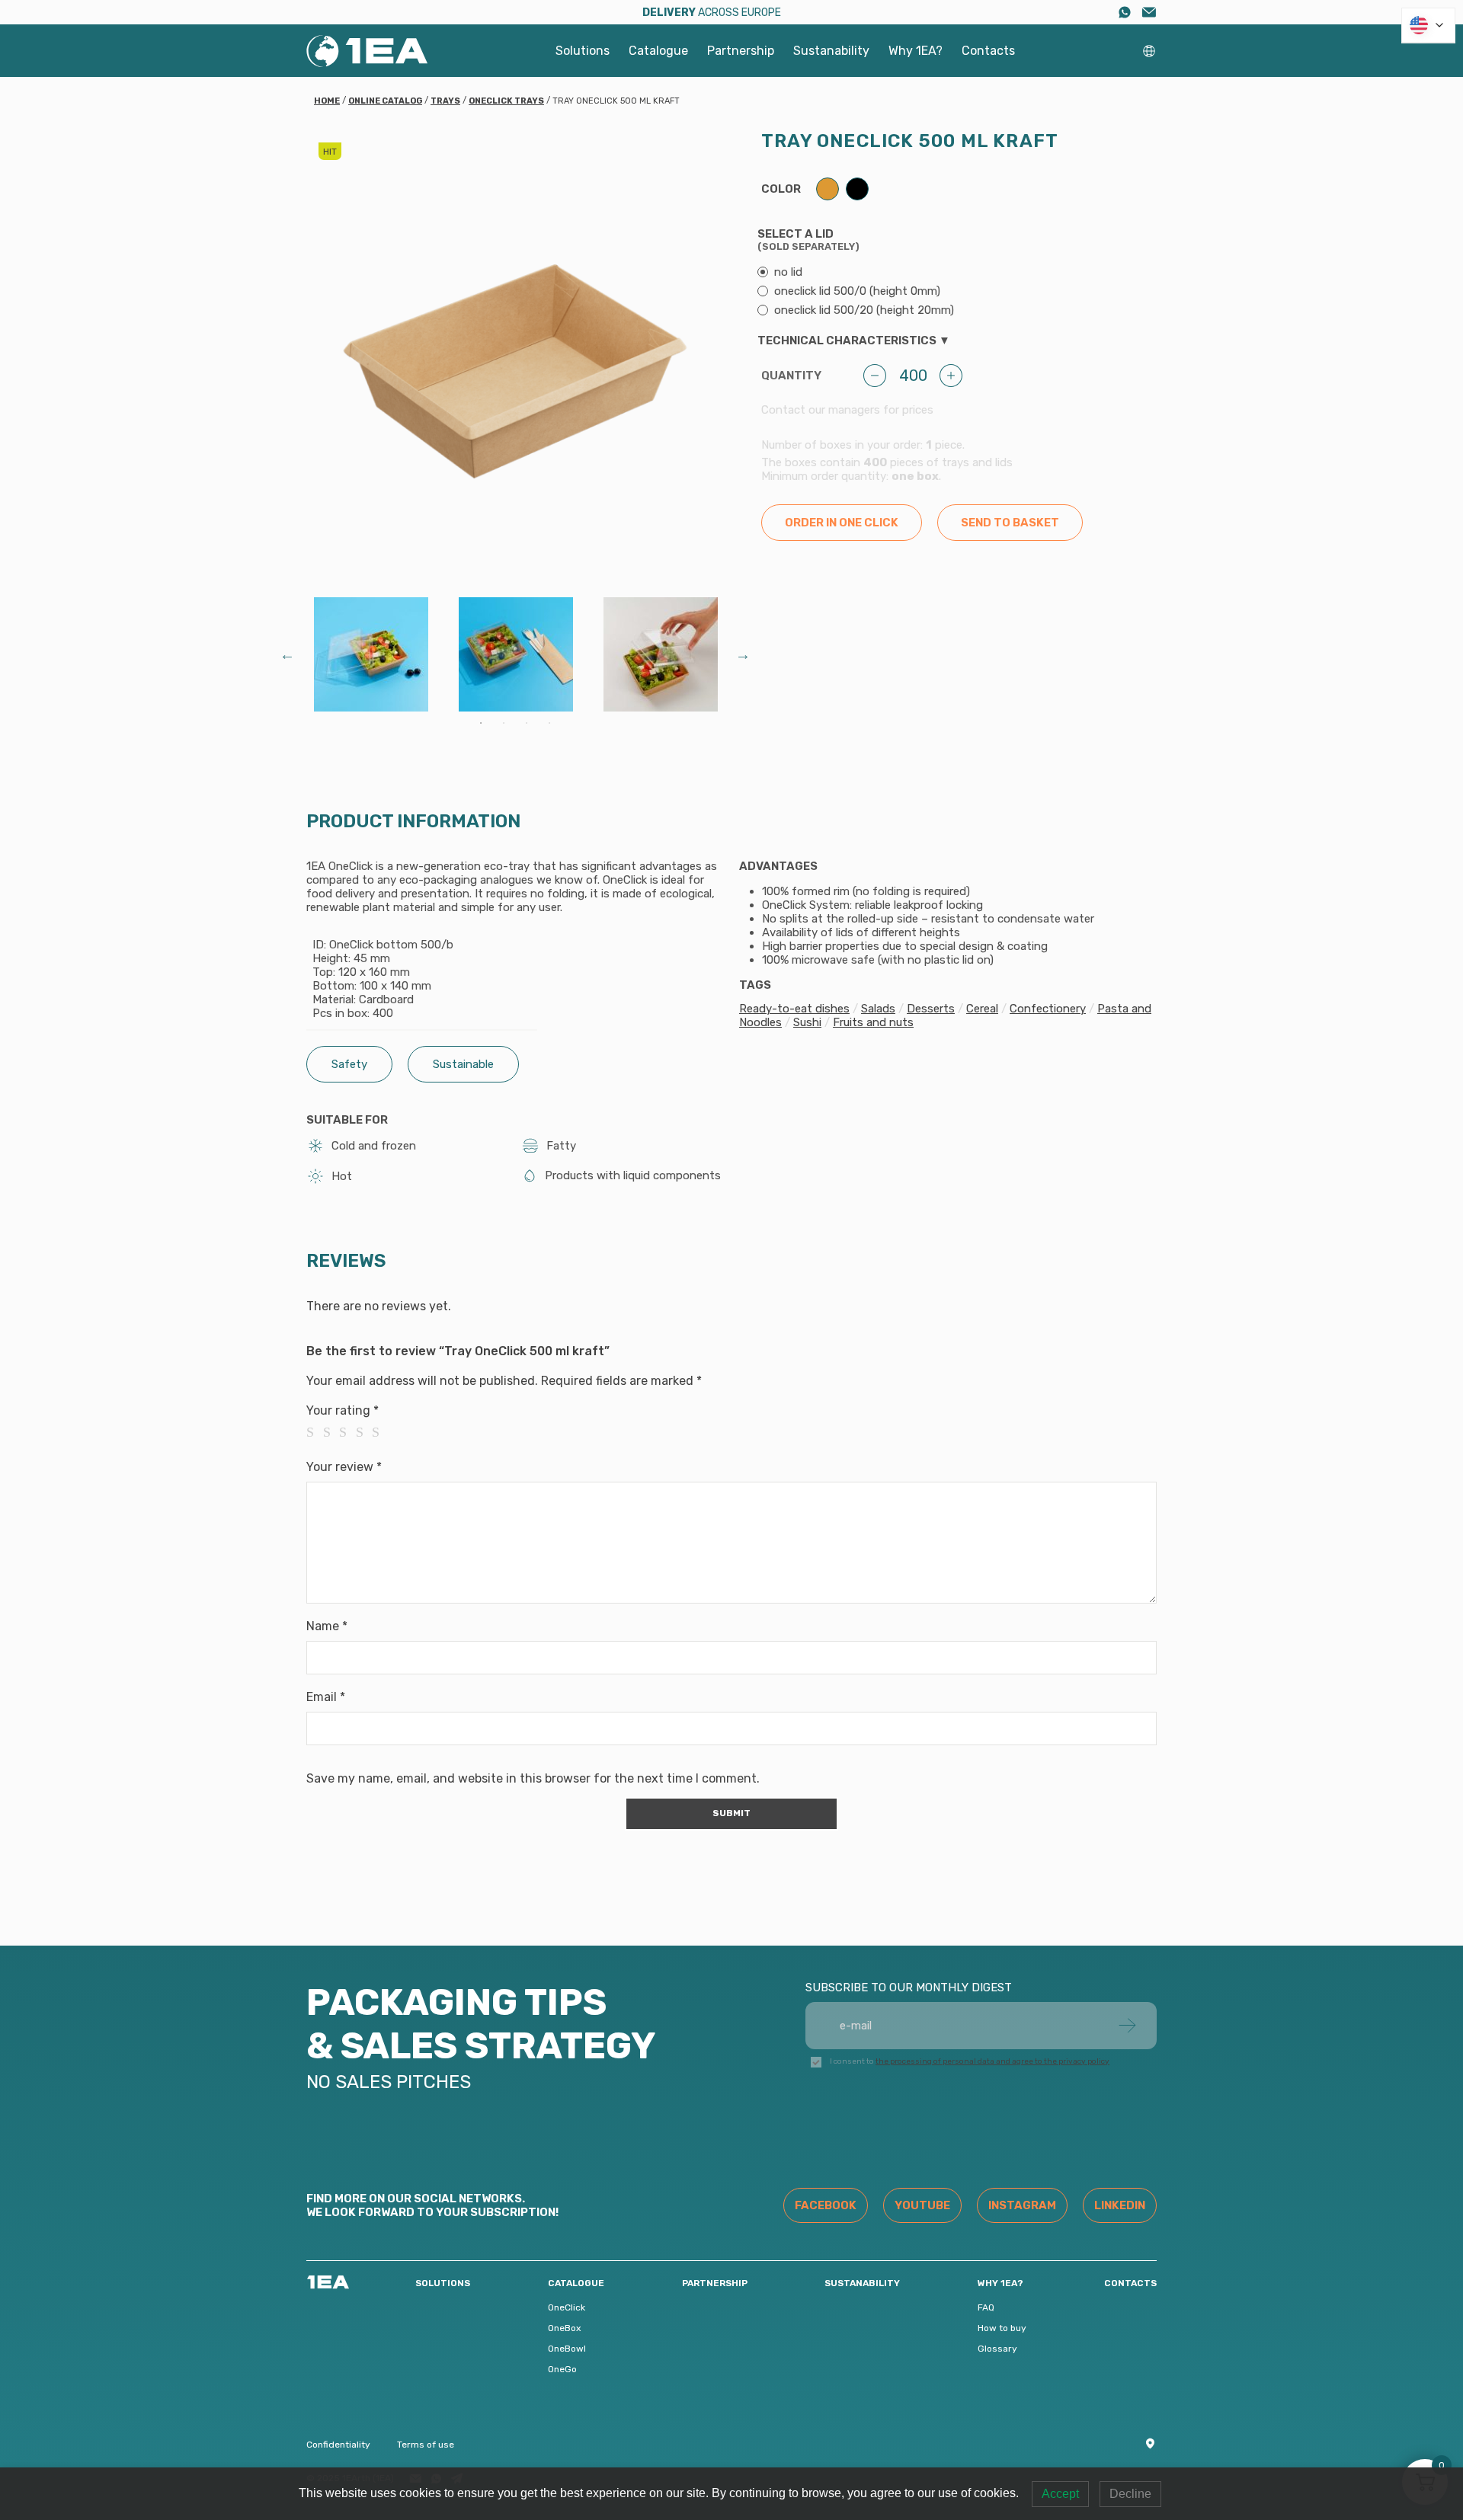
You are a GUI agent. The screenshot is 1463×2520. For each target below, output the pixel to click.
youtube (922, 2205)
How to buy (1002, 2328)
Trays (445, 101)
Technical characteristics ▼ (854, 341)
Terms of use (426, 2445)
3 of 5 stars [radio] (347, 1432)
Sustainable (463, 1064)
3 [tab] (527, 723)
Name (327, 1626)
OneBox (564, 2328)
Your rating (343, 1410)
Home (327, 101)
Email (326, 1697)
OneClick (567, 2307)
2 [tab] (504, 723)
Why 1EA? (916, 51)
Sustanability (831, 51)
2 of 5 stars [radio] (331, 1432)
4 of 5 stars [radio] (364, 1432)
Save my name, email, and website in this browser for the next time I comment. (533, 1778)
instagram (1022, 2205)
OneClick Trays (506, 101)
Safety (349, 1064)
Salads (878, 1009)
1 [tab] (481, 723)
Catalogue (658, 51)
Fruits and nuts (873, 1022)
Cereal (982, 1009)
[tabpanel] (371, 654)
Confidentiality (338, 2445)
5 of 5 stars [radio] (380, 1432)
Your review (344, 1467)
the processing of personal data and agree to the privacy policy (992, 2061)
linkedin (1120, 2205)
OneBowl (567, 2349)
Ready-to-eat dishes (794, 1009)
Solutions (583, 51)
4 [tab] (549, 723)
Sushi (807, 1022)
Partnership (741, 51)
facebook (826, 2205)
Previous (287, 654)
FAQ (986, 2307)
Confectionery (1048, 1009)
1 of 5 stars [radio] (315, 1432)
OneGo (562, 2369)
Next (743, 654)
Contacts (988, 51)
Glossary (997, 2349)
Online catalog (385, 101)
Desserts (931, 1009)
